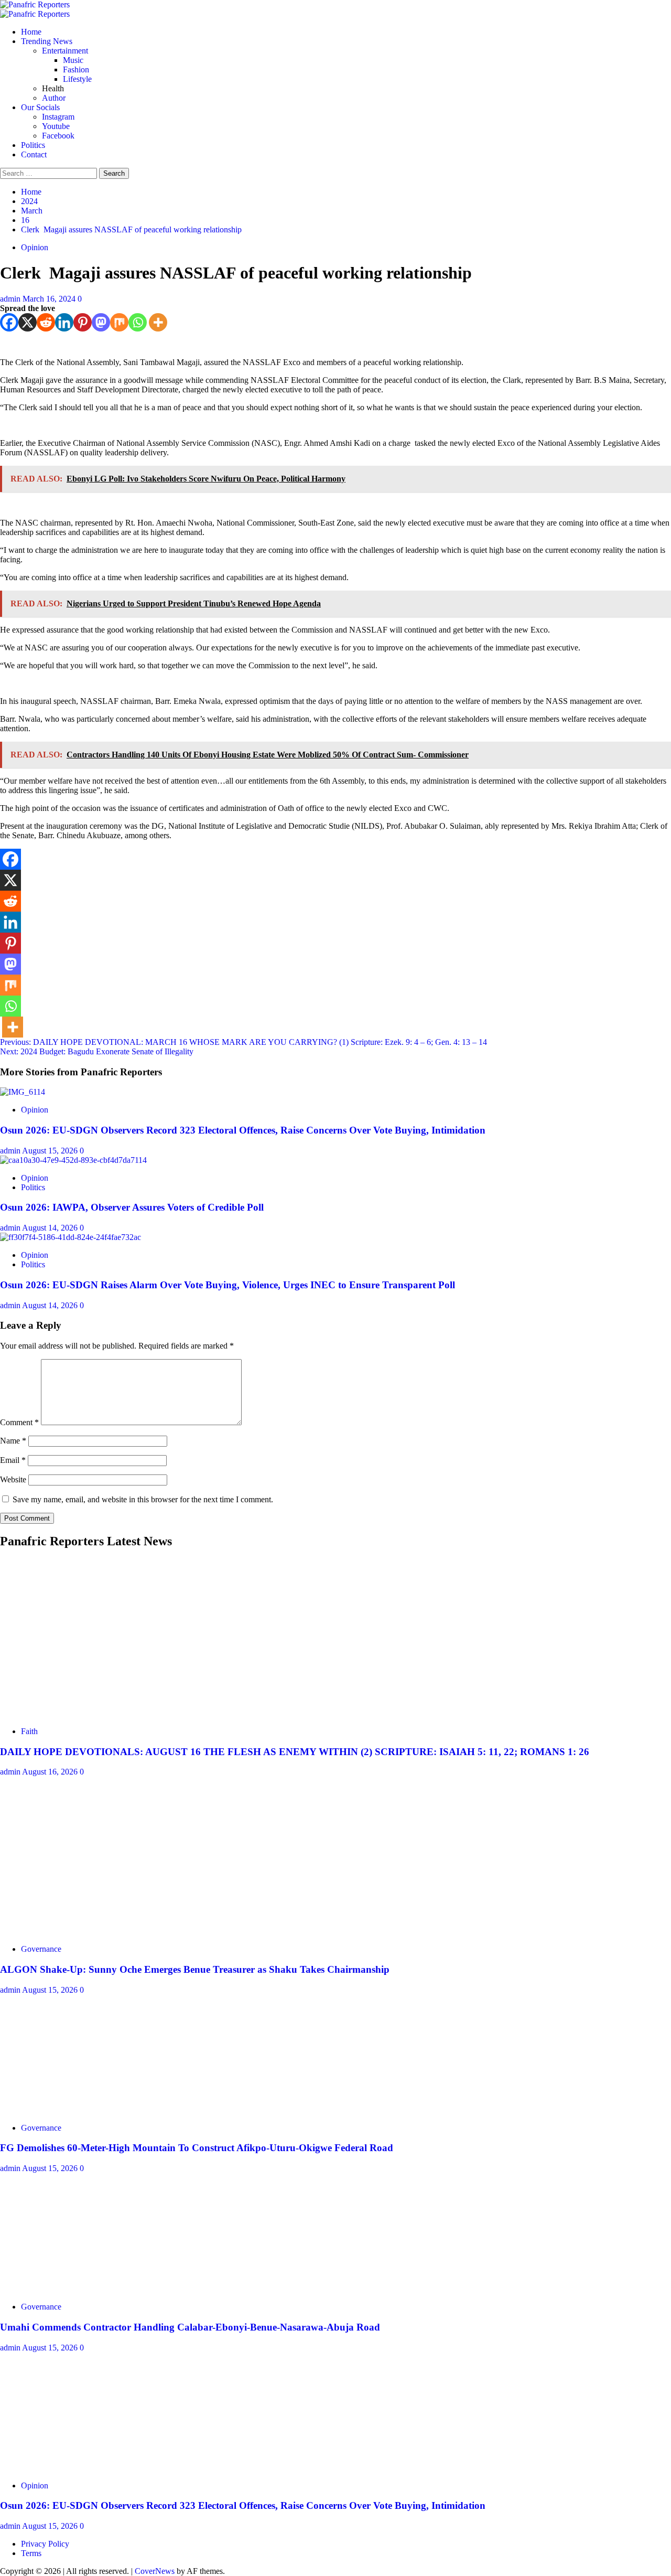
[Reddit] (46, 322)
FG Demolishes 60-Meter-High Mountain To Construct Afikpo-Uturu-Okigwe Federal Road (197, 2148)
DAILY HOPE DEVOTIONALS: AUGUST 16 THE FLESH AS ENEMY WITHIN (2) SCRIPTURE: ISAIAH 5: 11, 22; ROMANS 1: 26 (295, 1752)
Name (13, 1441)
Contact (34, 154)
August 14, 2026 (51, 1228)
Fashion (76, 70)
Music (73, 60)
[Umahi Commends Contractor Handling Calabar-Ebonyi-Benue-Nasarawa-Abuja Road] (79, 2289)
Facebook (58, 136)
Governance (41, 1949)
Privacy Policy (45, 2544)
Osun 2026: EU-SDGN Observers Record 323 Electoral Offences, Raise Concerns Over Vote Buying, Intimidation (243, 1130)
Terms (31, 2553)
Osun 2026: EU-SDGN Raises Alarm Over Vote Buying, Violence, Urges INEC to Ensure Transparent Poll (228, 1285)
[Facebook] (9, 322)
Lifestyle (77, 79)
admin (11, 299)
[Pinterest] (83, 322)
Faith (29, 1731)
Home (31, 32)
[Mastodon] (101, 322)
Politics (33, 145)
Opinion (35, 247)
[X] (28, 322)
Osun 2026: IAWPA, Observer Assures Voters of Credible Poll (132, 1207)
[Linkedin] (64, 322)
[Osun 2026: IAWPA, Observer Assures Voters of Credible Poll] (73, 1160)
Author (54, 98)
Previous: (243, 1042)
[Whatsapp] (138, 322)
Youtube (56, 126)
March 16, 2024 (50, 299)
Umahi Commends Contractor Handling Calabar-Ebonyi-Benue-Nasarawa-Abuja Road (190, 2327)
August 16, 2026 (51, 1772)
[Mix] (119, 322)
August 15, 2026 (51, 1151)
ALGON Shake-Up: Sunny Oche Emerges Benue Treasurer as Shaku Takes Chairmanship (195, 1969)
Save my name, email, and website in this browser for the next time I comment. (143, 1499)
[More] (158, 322)
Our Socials (40, 107)
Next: (97, 1051)
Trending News (47, 41)
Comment (19, 1422)
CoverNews (155, 2571)
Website (13, 1479)
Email (13, 1460)
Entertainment (65, 51)
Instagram (58, 117)
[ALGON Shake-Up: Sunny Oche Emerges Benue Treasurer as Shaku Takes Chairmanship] (79, 1931)
